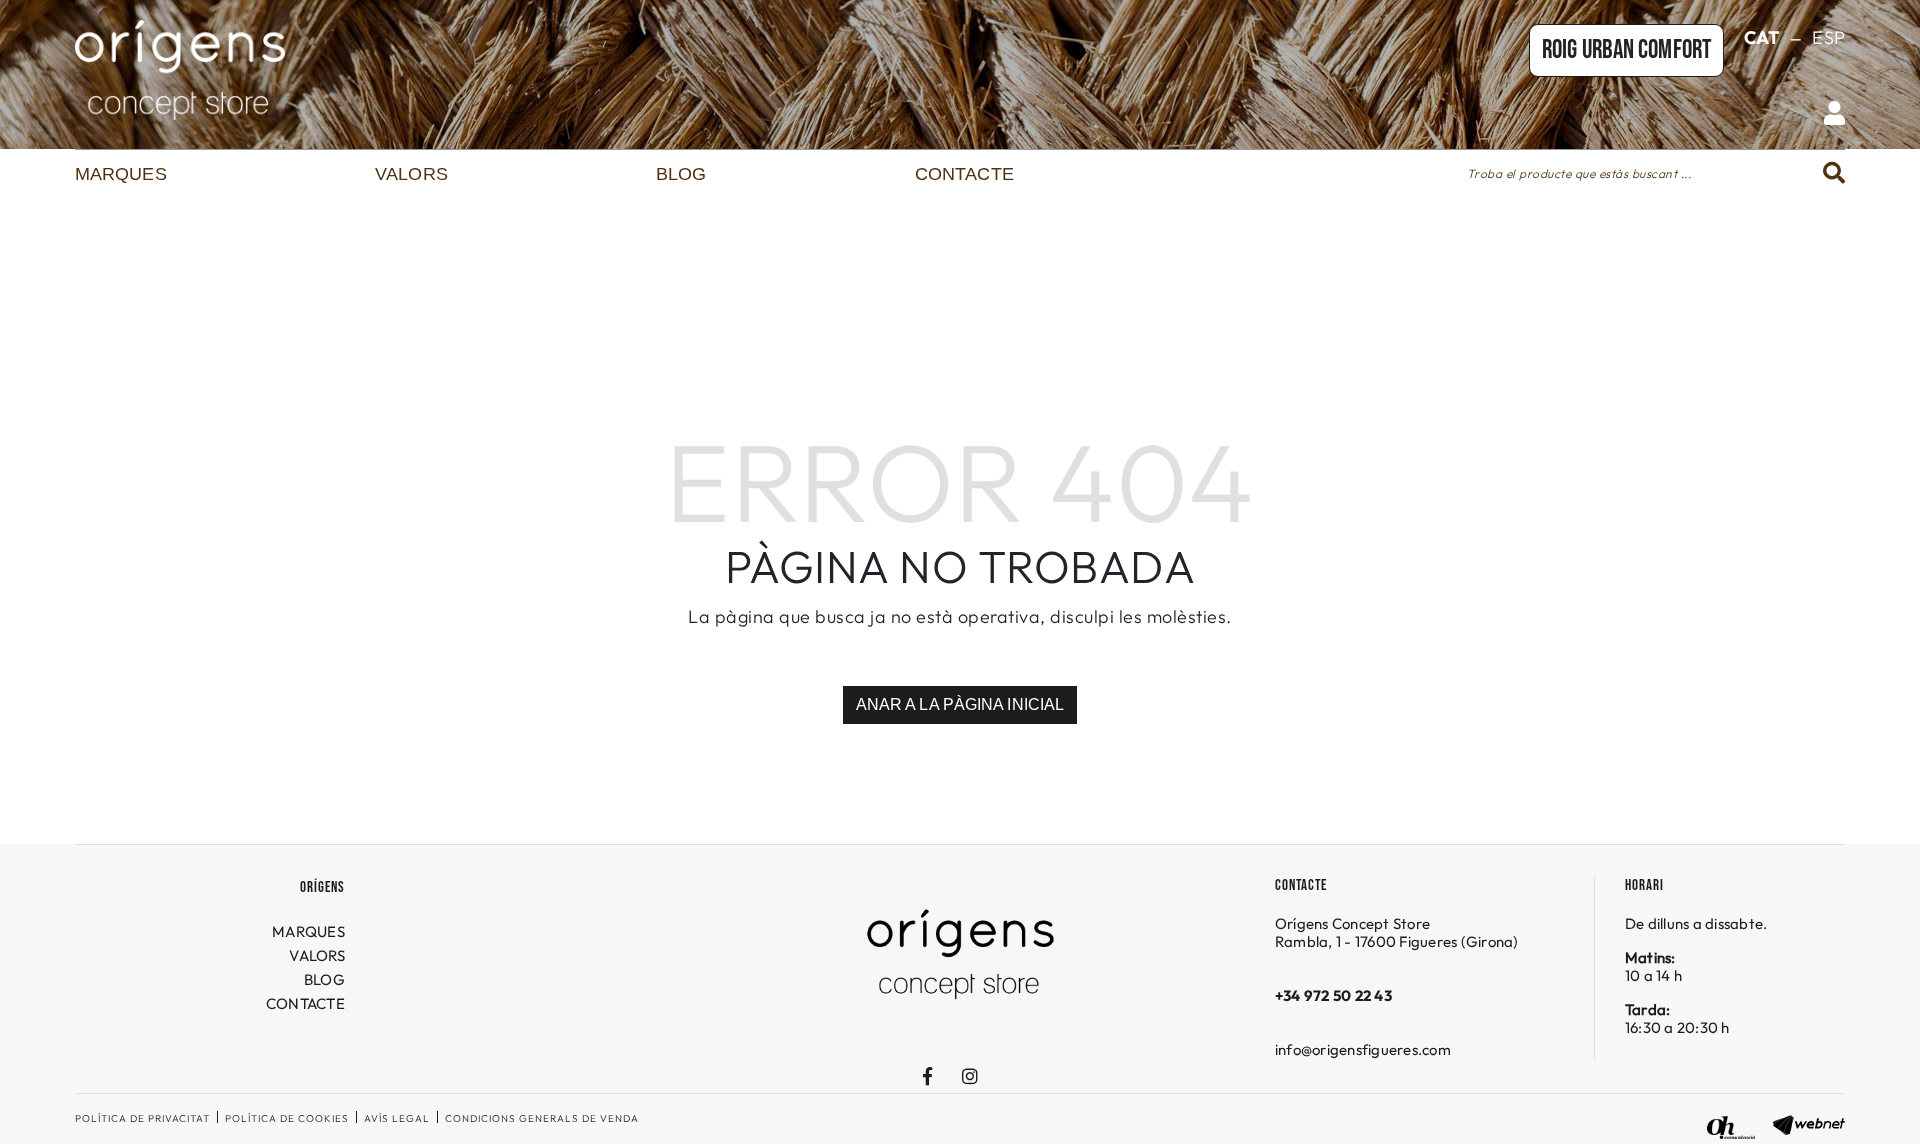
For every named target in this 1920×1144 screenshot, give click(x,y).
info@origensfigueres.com (1363, 1049)
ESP (1828, 37)
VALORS (317, 955)
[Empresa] (370, 70)
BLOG (324, 979)
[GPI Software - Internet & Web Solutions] (1809, 1122)
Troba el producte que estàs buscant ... (1579, 173)
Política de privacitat (142, 1118)
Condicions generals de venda (542, 1118)
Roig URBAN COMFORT (1626, 50)
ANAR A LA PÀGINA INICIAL (960, 704)
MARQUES (308, 931)
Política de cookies (287, 1118)
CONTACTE (305, 1003)
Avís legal (397, 1118)
